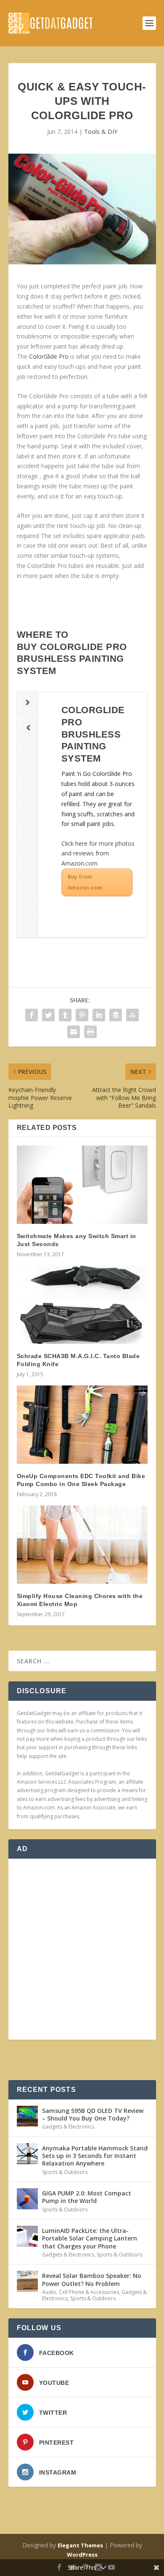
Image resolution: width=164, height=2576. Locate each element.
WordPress (82, 2555)
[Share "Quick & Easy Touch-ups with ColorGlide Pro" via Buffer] (116, 1015)
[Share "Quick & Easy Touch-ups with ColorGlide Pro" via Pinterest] (82, 1015)
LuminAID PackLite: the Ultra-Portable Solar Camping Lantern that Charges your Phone (90, 2238)
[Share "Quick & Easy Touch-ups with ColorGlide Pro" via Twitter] (48, 1015)
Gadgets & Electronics (68, 2127)
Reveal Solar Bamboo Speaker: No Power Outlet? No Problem (92, 2279)
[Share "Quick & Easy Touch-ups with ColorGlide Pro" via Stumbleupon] (132, 1015)
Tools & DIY (101, 132)
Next (28, 702)
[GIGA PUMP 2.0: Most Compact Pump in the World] (27, 2199)
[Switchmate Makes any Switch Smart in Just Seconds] (82, 1185)
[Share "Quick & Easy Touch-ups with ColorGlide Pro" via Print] (90, 1032)
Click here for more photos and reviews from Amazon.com (98, 854)
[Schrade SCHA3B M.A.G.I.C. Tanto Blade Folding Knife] (82, 1305)
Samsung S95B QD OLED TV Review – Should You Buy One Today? (93, 2114)
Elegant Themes (80, 2545)
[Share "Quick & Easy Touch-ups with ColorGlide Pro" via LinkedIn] (99, 1015)
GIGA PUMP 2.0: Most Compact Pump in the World (87, 2197)
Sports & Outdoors (65, 2172)
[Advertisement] (82, 1949)
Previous (28, 728)
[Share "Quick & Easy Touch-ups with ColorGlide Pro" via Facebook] (32, 1015)
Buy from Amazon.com (85, 882)
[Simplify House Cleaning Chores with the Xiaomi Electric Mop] (82, 1545)
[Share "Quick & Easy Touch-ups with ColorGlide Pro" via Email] (74, 1032)
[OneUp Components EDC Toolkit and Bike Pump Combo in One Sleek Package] (82, 1425)
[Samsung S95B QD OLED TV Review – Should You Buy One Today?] (27, 2116)
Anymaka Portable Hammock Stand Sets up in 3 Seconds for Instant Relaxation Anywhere (95, 2156)
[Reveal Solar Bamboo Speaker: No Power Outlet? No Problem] (27, 2281)
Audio (49, 2292)
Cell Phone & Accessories (89, 2292)
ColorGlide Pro (49, 356)
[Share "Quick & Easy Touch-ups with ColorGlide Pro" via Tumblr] (65, 1015)
